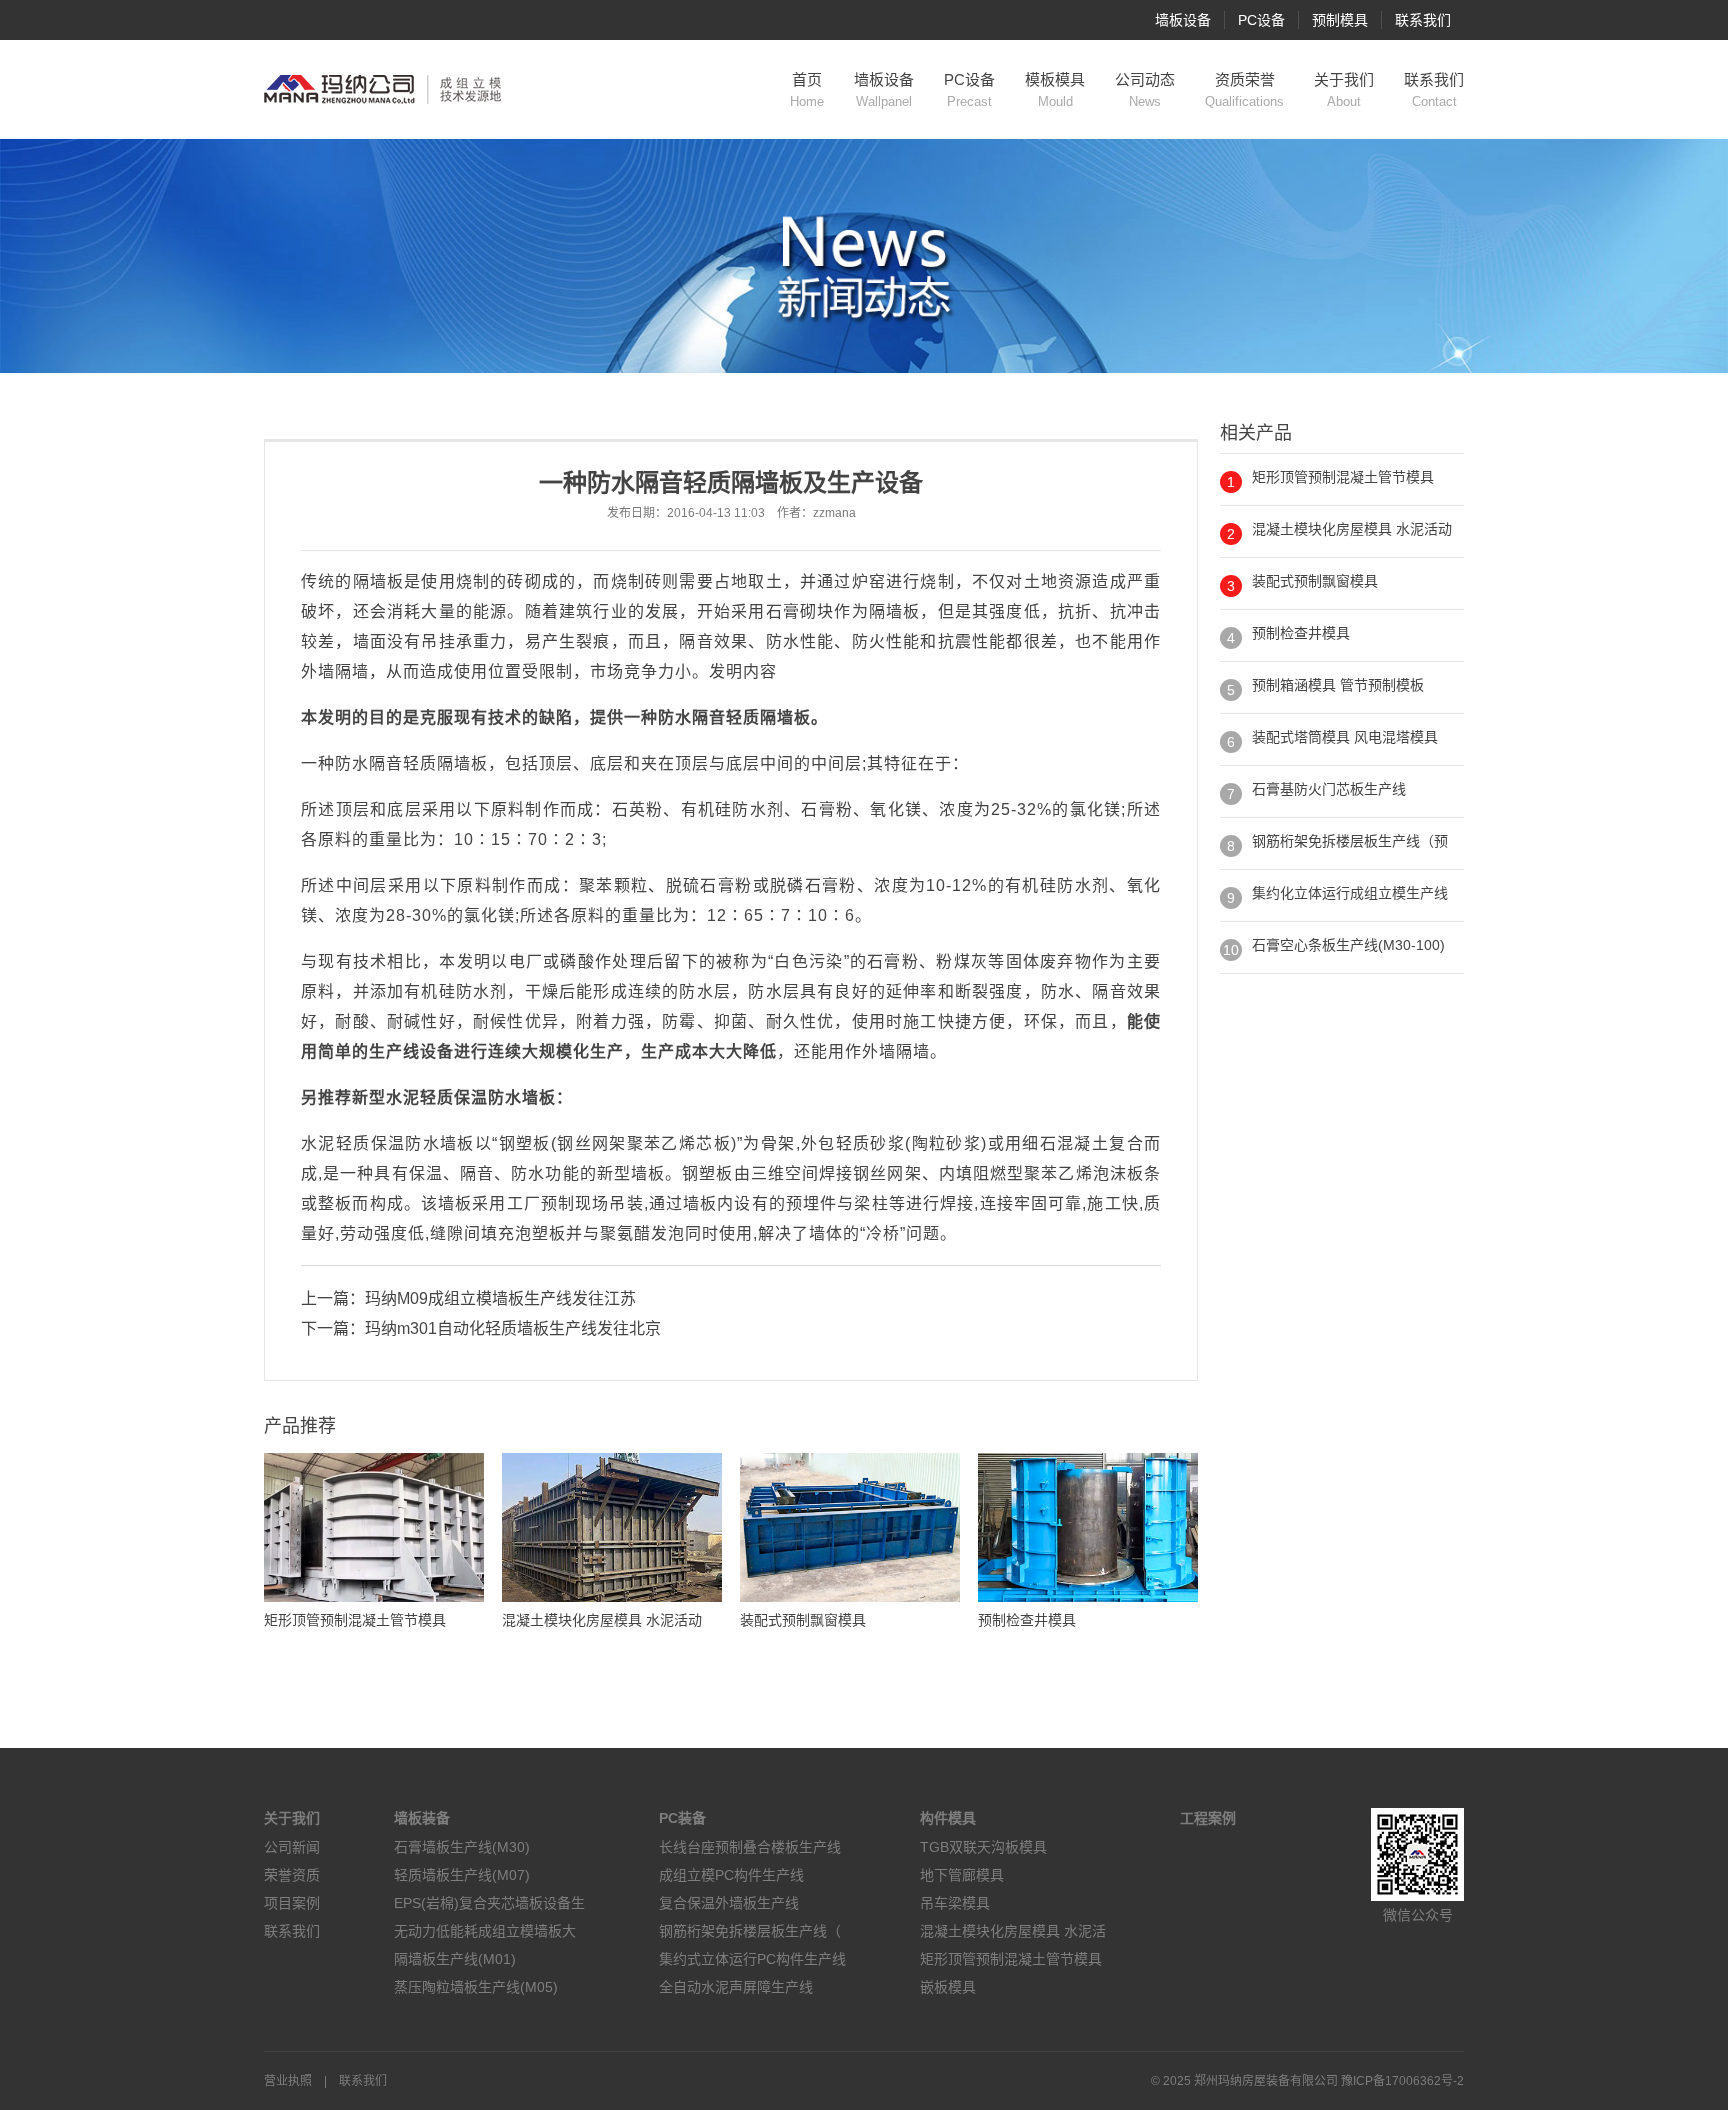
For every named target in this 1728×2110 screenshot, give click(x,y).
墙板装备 (422, 1818)
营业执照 (288, 2081)
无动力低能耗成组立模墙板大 (485, 1931)
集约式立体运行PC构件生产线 (752, 1959)
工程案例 (1208, 1818)
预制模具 (1340, 20)
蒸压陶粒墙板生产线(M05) (476, 1987)
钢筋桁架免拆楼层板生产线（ (750, 1931)
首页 (807, 90)
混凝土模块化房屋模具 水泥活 (1013, 1931)
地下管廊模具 (962, 1875)
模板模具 (1055, 90)
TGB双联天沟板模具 (983, 1847)
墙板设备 (1183, 20)
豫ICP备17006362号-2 (1402, 2081)
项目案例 (292, 1903)
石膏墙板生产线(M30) (462, 1847)
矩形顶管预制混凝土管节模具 (1343, 477)
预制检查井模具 (1301, 633)
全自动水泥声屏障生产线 (736, 1987)
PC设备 (1261, 20)
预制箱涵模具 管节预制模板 (1338, 685)
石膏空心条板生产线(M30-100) (1348, 945)
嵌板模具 (948, 1987)
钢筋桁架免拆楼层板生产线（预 (1350, 841)
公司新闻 (292, 1847)
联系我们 (1423, 20)
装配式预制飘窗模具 (1315, 581)
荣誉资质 (292, 1875)
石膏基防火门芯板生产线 (1329, 789)
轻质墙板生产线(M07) (462, 1875)
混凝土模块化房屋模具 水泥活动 (1352, 529)
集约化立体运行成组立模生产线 (1350, 893)
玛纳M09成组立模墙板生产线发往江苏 (500, 1298)
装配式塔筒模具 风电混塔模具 (1345, 737)
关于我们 (1344, 90)
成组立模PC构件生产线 (731, 1875)
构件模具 (948, 1818)
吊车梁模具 (955, 1903)
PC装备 (682, 1818)
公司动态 (1145, 90)
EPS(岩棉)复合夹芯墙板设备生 (489, 1903)
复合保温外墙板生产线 (729, 1903)
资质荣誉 (1244, 90)
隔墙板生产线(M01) (455, 1959)
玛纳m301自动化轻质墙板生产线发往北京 (513, 1328)
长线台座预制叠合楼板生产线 (750, 1847)
